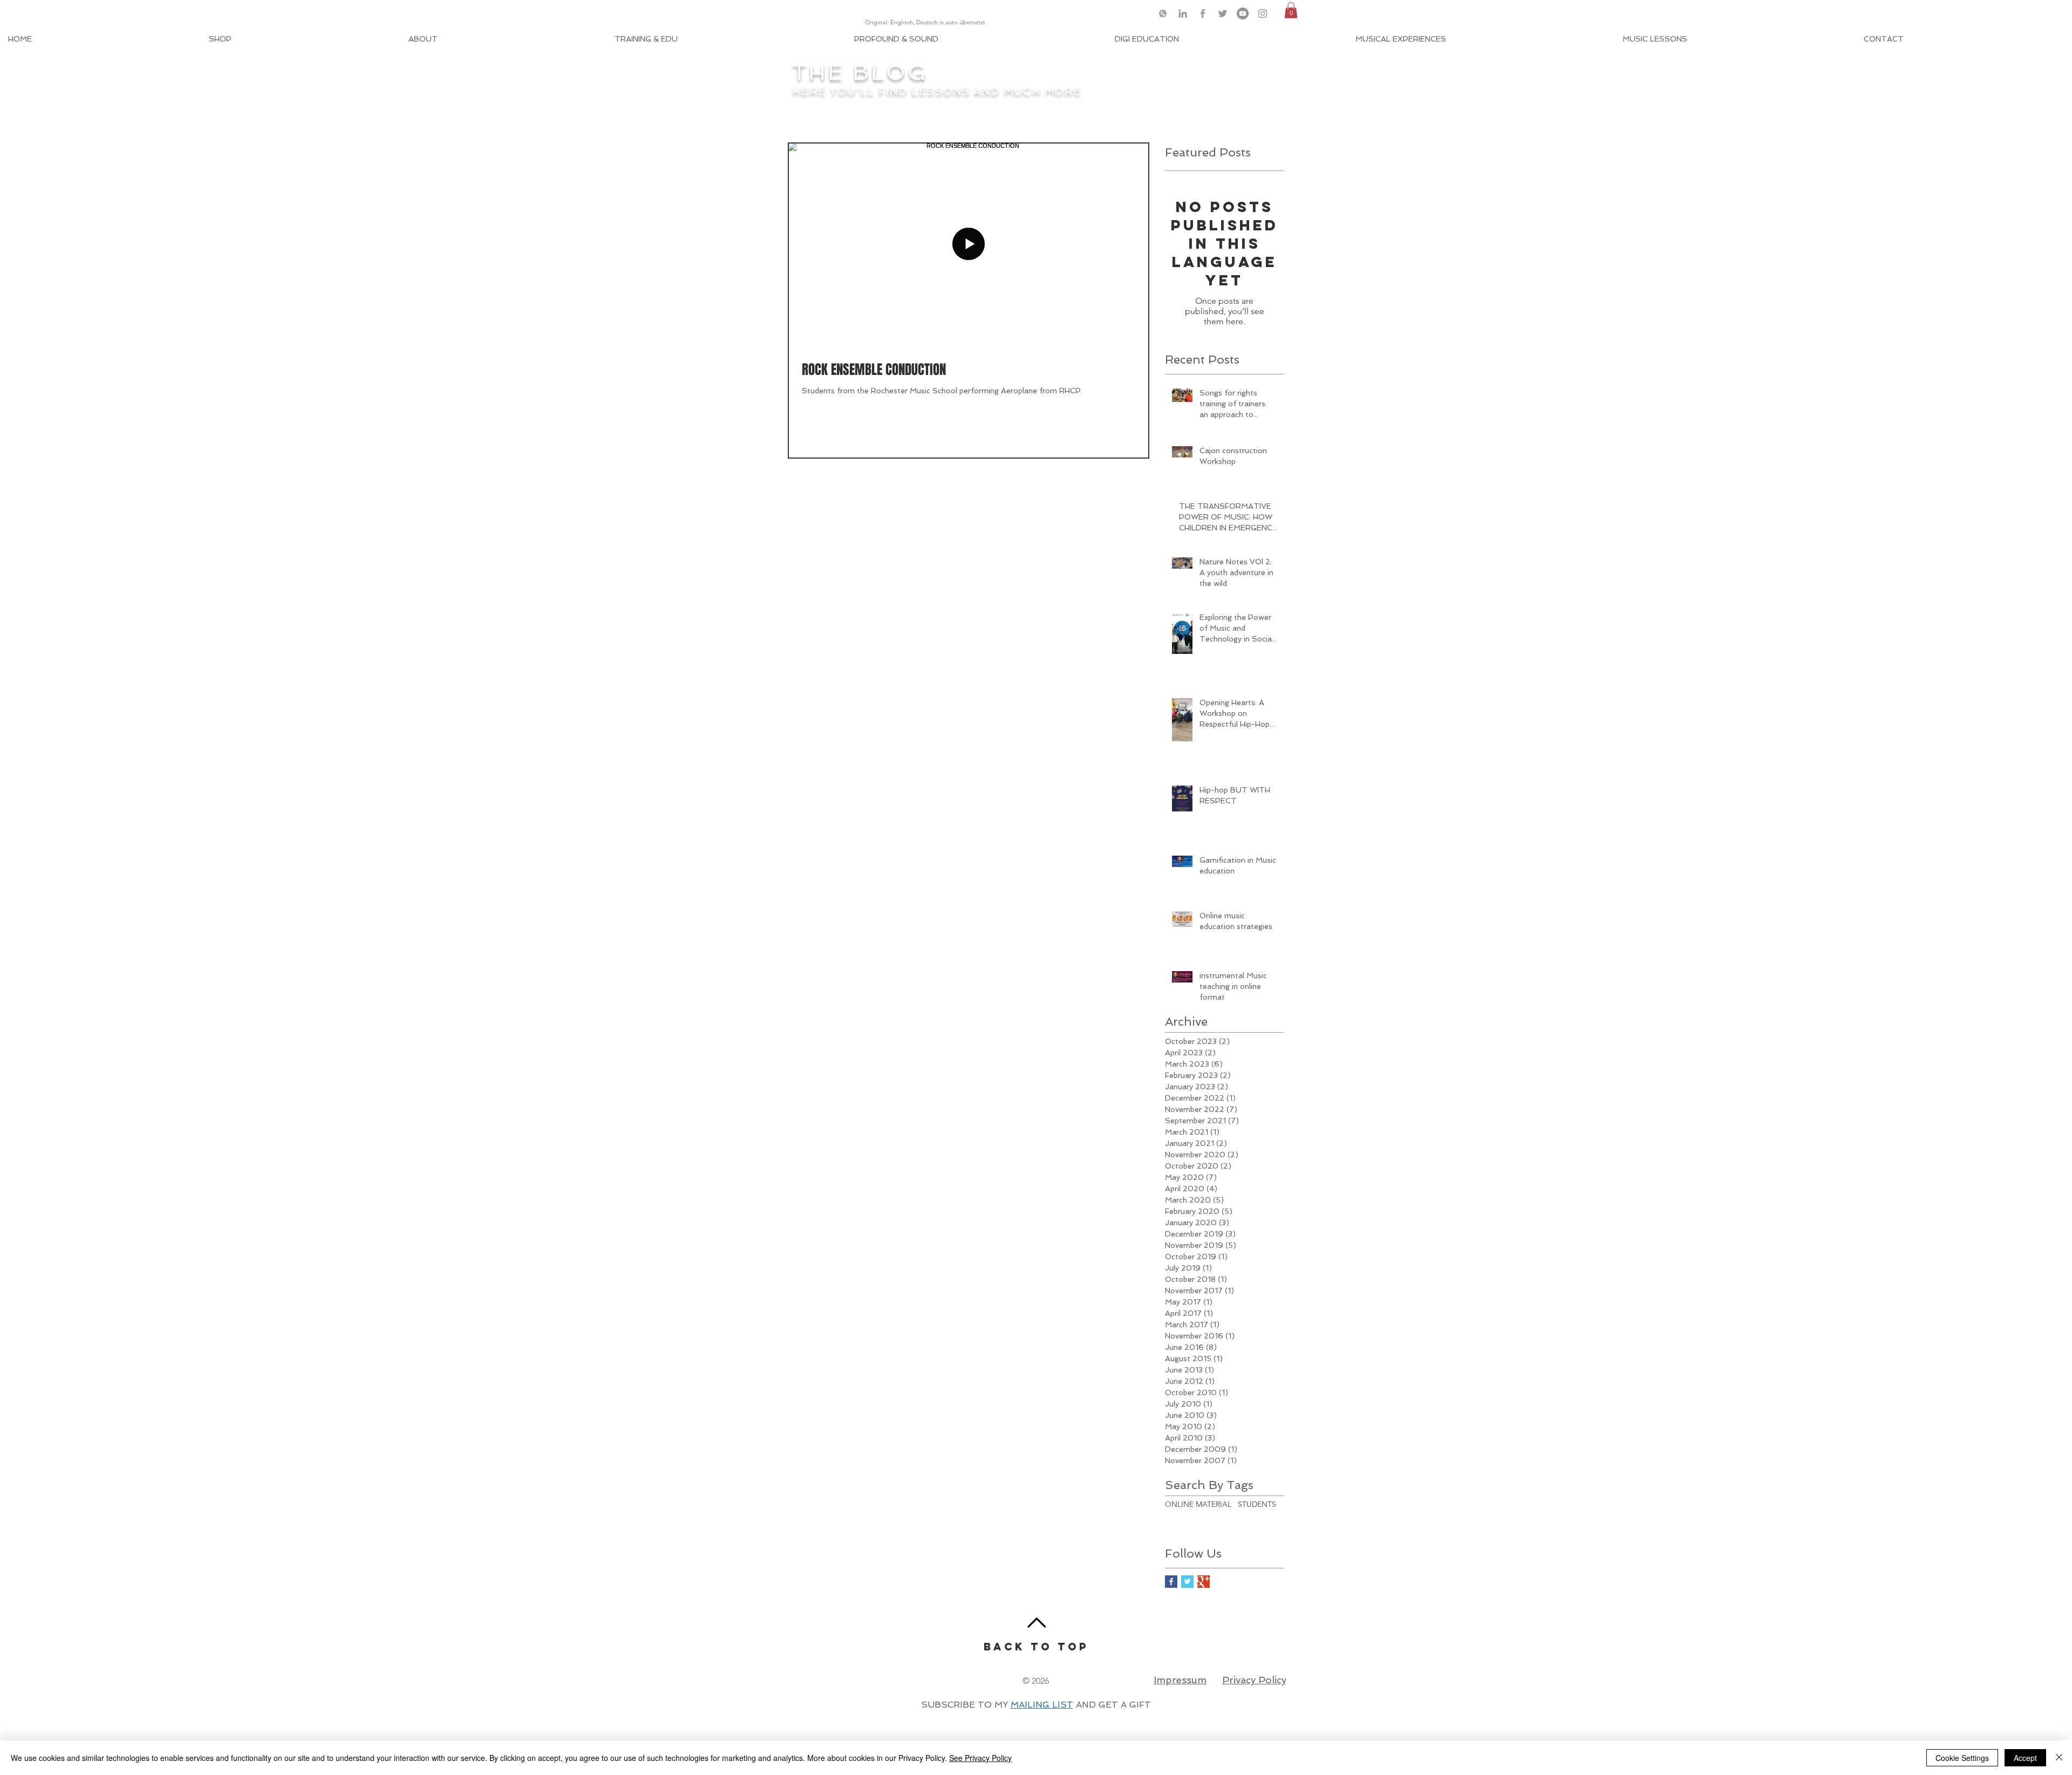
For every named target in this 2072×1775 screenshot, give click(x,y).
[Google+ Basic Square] (1204, 1582)
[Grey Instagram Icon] (1263, 13)
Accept (2025, 1758)
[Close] (2059, 1758)
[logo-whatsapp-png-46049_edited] (1163, 13)
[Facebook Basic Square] (1171, 1582)
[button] (1291, 10)
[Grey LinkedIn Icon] (1183, 13)
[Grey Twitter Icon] (1223, 13)
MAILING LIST (1042, 1705)
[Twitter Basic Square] (1187, 1582)
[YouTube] (1243, 13)
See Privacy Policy (980, 1758)
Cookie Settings (1962, 1758)
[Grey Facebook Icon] (1203, 13)
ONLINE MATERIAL (1198, 1504)
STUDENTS (1257, 1504)
